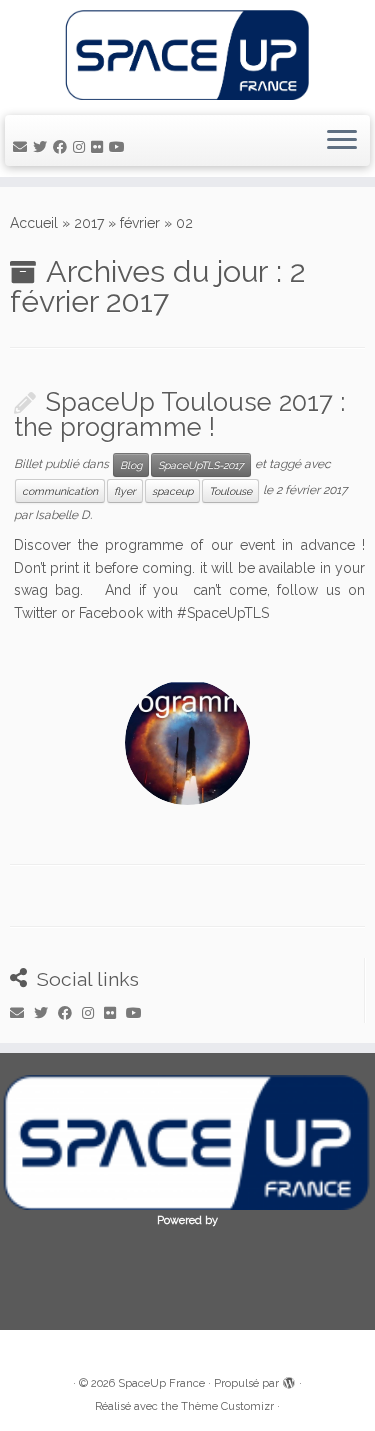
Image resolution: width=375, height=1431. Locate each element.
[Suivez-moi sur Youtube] (120, 147)
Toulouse (230, 491)
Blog (131, 465)
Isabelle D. (63, 515)
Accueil (34, 223)
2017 (89, 223)
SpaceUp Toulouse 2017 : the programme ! (179, 415)
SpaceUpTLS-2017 (201, 465)
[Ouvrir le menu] (342, 141)
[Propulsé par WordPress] (289, 1380)
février (140, 223)
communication (60, 491)
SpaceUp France (161, 1383)
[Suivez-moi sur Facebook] (63, 147)
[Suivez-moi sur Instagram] (82, 147)
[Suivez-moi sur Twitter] (43, 147)
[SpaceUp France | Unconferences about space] (187, 55)
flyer (125, 491)
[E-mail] (23, 147)
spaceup (172, 491)
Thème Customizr (227, 1406)
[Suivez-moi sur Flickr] (100, 147)
